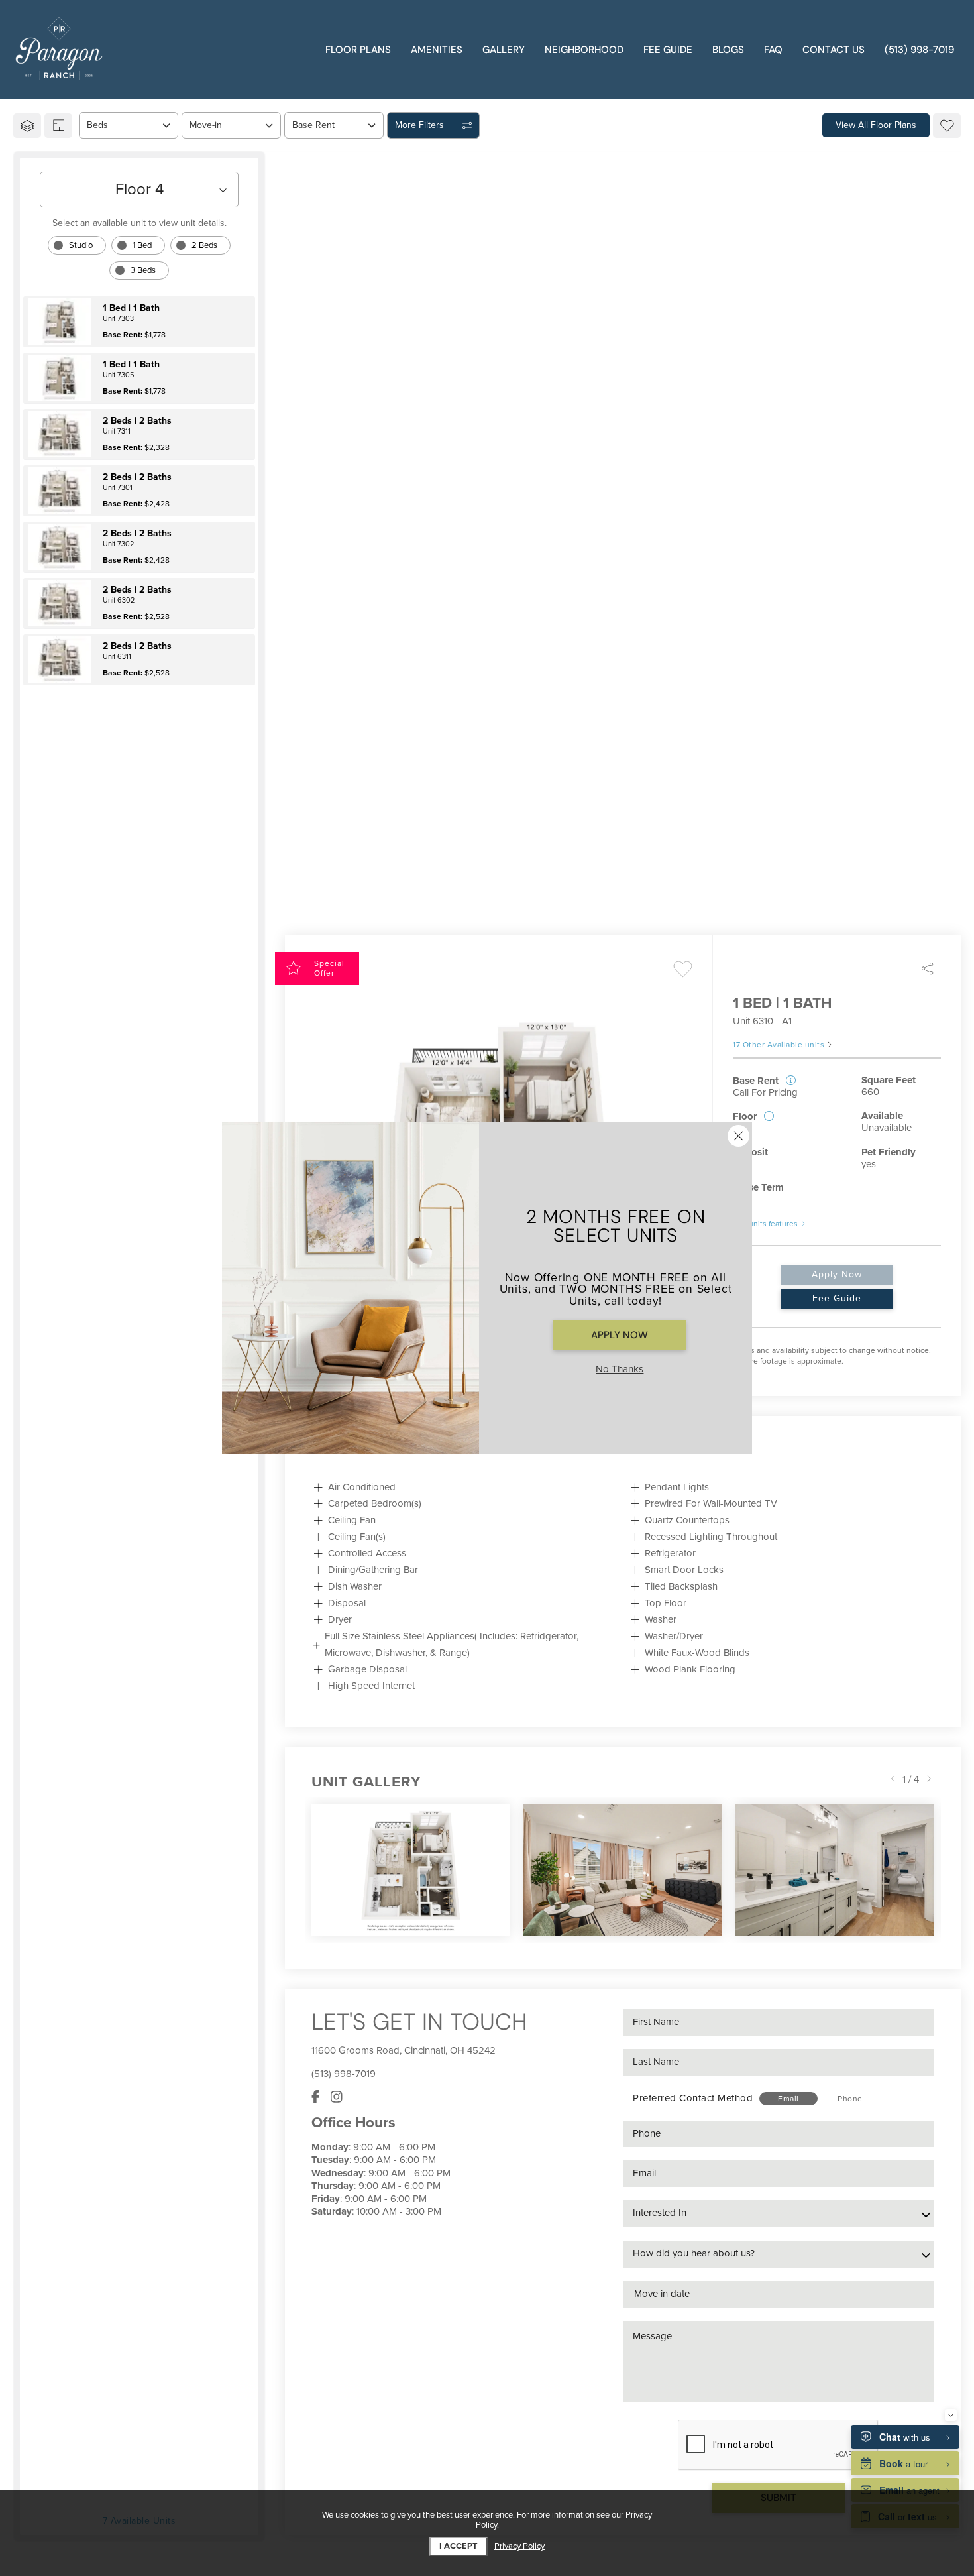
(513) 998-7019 (344, 2074)
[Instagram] (337, 2097)
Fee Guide (837, 1298)
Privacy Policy (519, 2547)
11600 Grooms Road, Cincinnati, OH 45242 (404, 2050)
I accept (459, 2546)
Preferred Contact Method (693, 2098)
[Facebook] (316, 2097)
